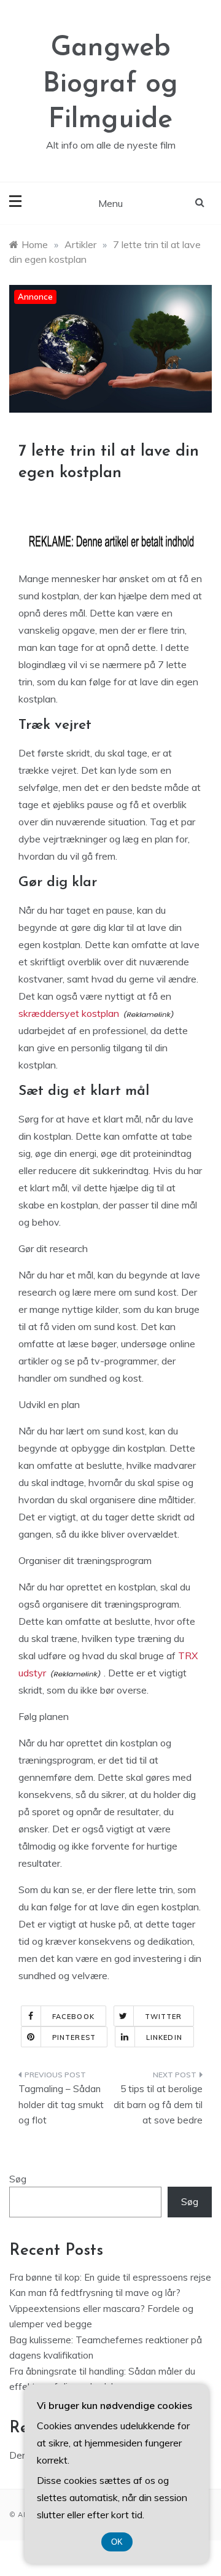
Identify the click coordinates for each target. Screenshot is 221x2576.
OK (117, 2542)
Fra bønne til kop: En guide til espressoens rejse (110, 2277)
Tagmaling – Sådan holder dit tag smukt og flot (61, 2104)
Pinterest (74, 2037)
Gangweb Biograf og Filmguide (110, 84)
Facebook (73, 2017)
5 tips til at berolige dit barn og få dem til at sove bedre (158, 2104)
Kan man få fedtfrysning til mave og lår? (95, 2293)
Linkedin (164, 2037)
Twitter (164, 2017)
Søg (18, 2179)
